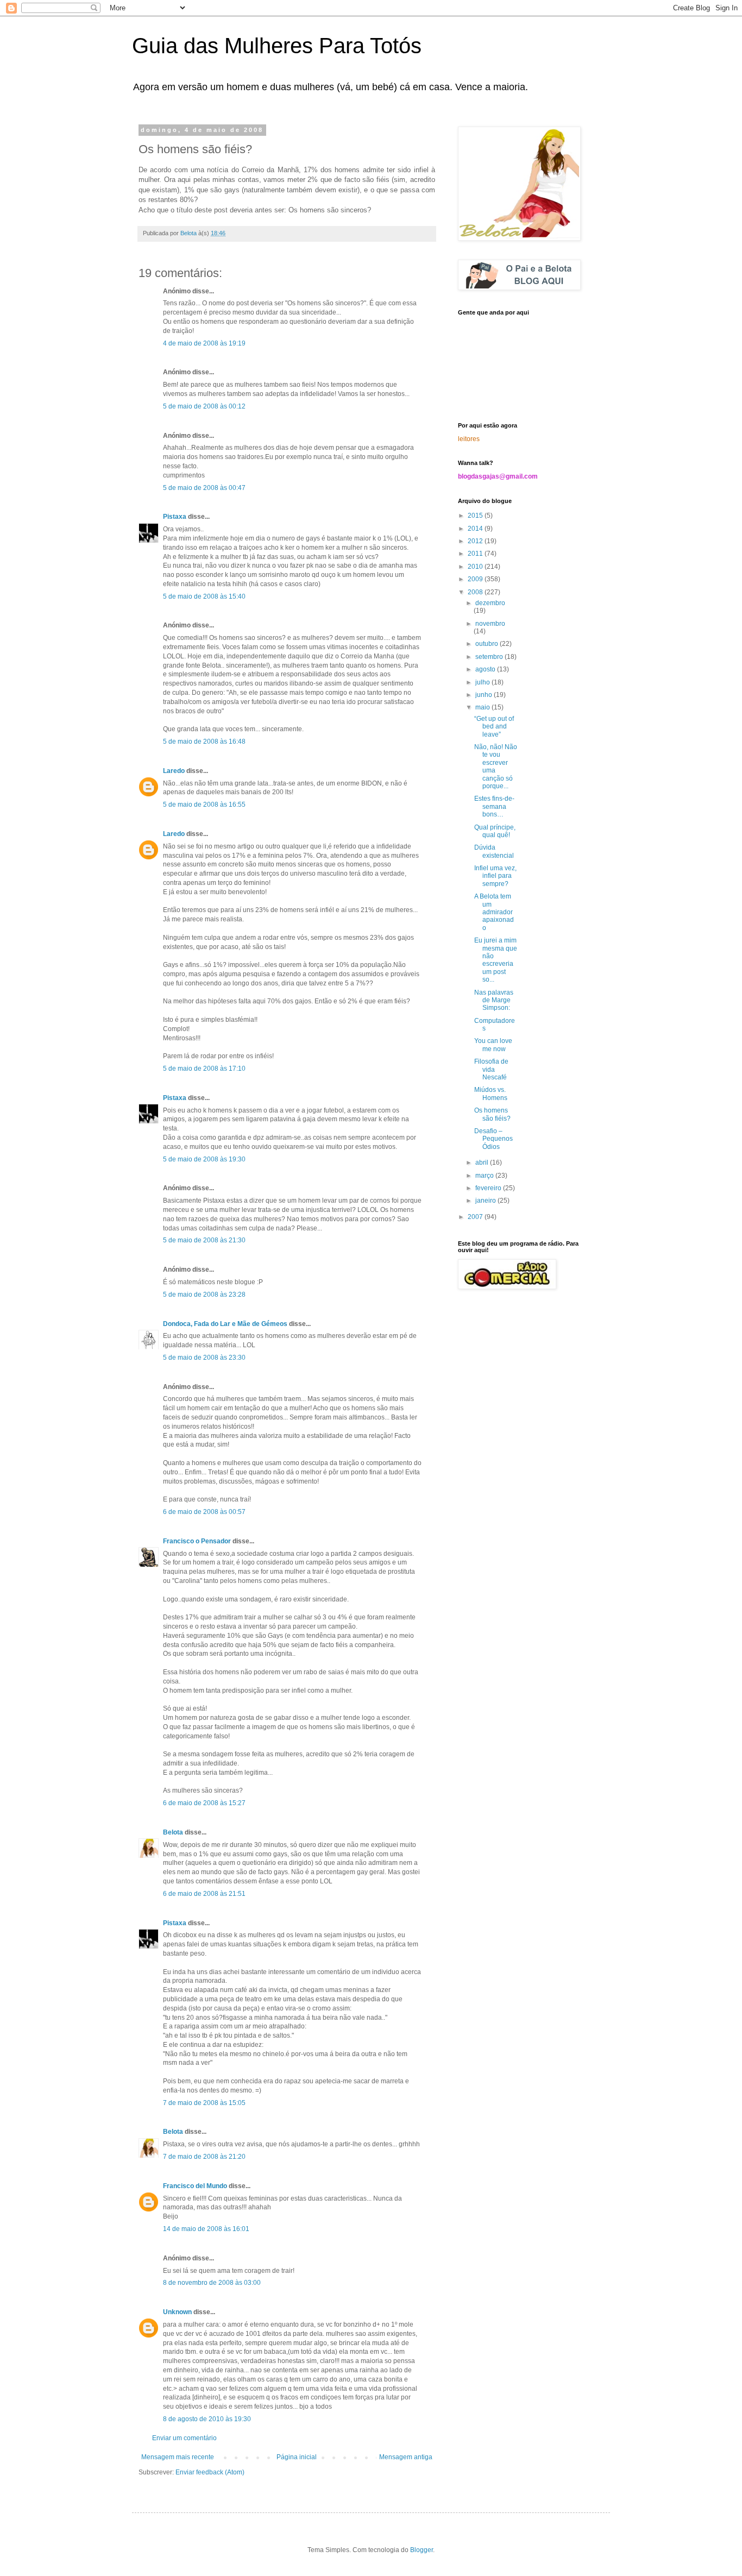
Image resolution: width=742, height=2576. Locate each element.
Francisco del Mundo (195, 2186)
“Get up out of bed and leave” (494, 727)
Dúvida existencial (494, 851)
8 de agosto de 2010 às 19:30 (207, 2419)
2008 (476, 592)
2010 (476, 567)
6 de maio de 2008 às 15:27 (204, 1803)
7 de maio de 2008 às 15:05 (204, 2103)
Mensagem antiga (406, 2457)
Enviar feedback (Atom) (210, 2472)
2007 (476, 1217)
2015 (476, 516)
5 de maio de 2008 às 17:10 (204, 1069)
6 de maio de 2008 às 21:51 (204, 1894)
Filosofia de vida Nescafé (491, 1069)
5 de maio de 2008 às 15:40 (204, 596)
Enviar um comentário (184, 2438)
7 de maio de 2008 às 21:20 (204, 2157)
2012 (476, 541)
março (485, 1176)
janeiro (486, 1201)
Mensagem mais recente (178, 2457)
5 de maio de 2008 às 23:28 (204, 1295)
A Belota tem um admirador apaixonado (494, 912)
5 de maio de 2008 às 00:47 (204, 488)
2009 (476, 579)
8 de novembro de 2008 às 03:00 (212, 2283)
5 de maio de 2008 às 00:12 (204, 406)
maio (483, 707)
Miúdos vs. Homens (491, 1094)
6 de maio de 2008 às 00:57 (204, 1512)
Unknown (177, 2312)
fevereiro (489, 1188)
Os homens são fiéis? (492, 1114)
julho (483, 682)
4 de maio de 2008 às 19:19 (204, 343)
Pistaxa (175, 517)
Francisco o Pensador (197, 1541)
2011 (476, 554)
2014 (476, 529)
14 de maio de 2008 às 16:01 (206, 2229)
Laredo (174, 771)
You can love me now (493, 1045)
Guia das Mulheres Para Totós (277, 46)
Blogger (422, 2550)
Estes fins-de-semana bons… (494, 806)
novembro (490, 624)
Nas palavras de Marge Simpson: (494, 1000)
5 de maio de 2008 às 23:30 (204, 1358)
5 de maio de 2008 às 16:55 (204, 805)
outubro (488, 644)
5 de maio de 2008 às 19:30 (204, 1159)
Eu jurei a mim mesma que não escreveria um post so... (496, 960)
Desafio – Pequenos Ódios (493, 1139)
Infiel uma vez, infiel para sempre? (495, 876)
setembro (490, 657)
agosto (486, 669)
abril (483, 1163)
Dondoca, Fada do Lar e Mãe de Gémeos (225, 1324)
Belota (173, 1832)
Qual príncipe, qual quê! (495, 831)
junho (485, 695)
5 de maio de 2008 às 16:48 (204, 742)
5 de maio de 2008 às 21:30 (204, 1240)
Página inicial (297, 2457)
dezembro (490, 603)
